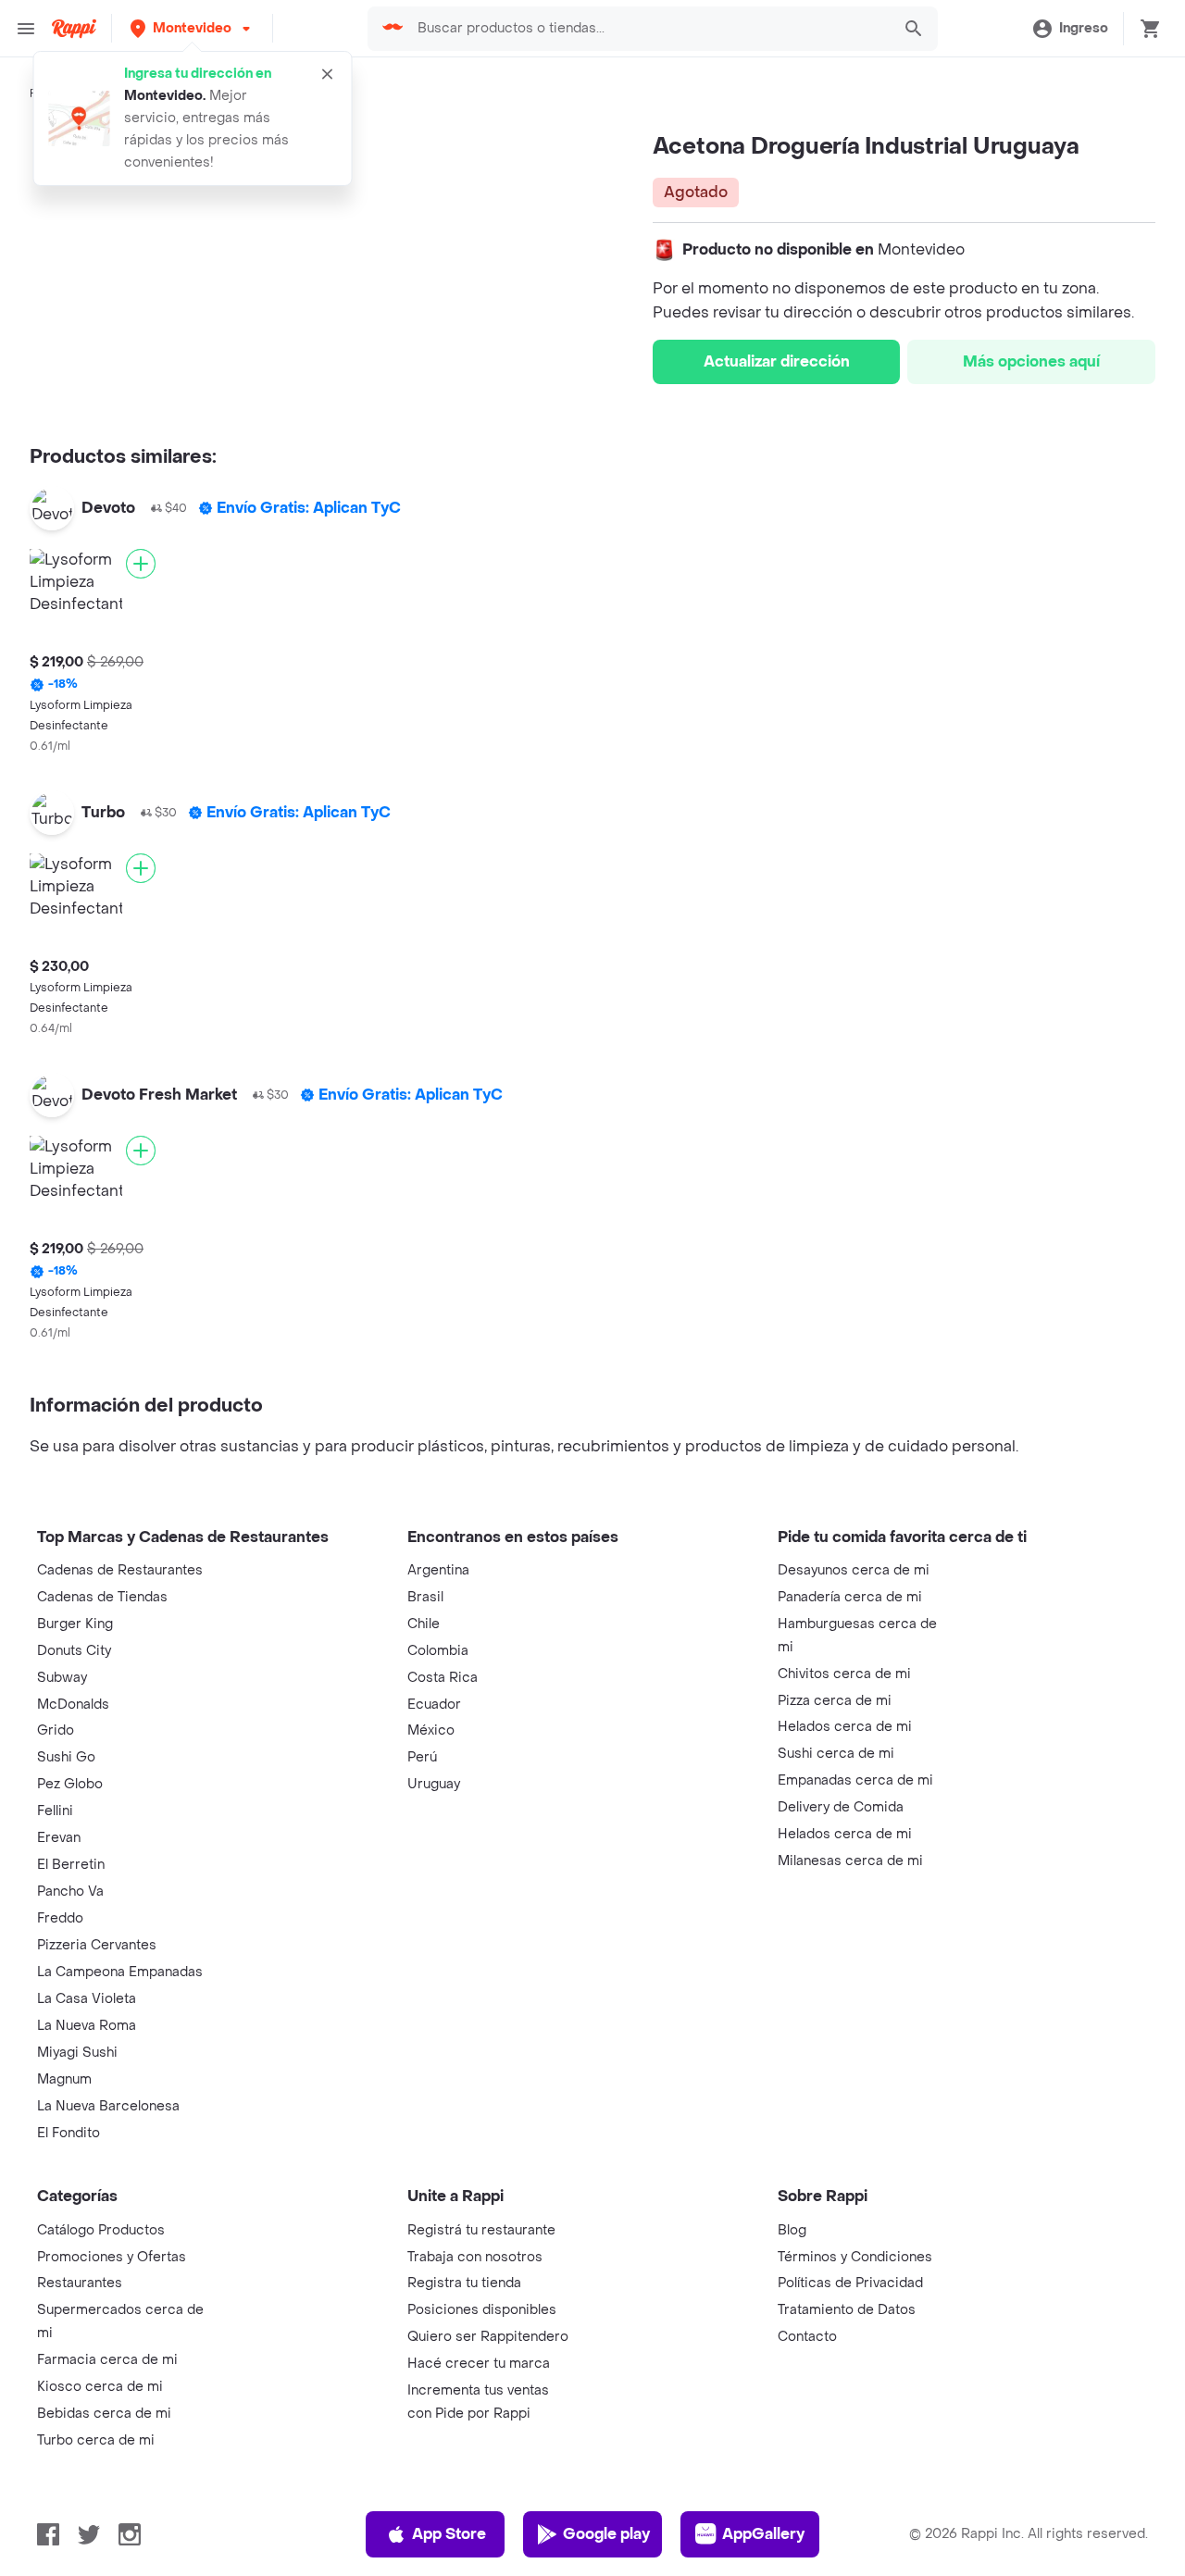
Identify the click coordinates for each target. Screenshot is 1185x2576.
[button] (192, 28)
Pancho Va (70, 1892)
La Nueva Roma (87, 2026)
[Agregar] (141, 564)
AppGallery (763, 2534)
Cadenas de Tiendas (102, 1597)
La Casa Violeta (87, 1999)
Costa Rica (443, 1678)
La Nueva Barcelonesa (108, 2106)
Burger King (75, 1624)
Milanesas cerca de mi (850, 1861)
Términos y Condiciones (855, 2257)
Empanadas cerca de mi (855, 1780)
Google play (606, 2534)
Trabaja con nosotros (475, 2257)
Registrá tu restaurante (481, 2230)
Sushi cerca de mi (836, 1754)
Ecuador (434, 1705)
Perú (422, 1757)
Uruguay (434, 1784)
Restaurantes (80, 2283)
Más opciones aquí (1031, 361)
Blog (792, 2230)
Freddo (60, 1918)
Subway (62, 1678)
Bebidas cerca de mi (104, 2414)
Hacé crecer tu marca (479, 2364)
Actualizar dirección (777, 361)
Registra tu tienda (464, 2283)
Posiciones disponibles (482, 2310)
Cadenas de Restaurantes (120, 1570)
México (431, 1730)
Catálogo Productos (101, 2230)
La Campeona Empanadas (120, 1972)
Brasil (425, 1597)
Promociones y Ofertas (112, 2257)
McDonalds (73, 1705)
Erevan (59, 1838)
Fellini (55, 1811)
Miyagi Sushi (77, 2053)
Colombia (438, 1651)
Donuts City (74, 1651)
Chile (424, 1624)
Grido (56, 1730)
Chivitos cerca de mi (844, 1674)
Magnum (64, 2079)
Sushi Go (66, 1757)
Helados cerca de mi (845, 1727)
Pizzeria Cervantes (97, 1945)
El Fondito (69, 2133)
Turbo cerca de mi (96, 2440)
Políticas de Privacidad (850, 2283)
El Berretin (71, 1865)
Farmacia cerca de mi (107, 2360)
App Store (449, 2534)
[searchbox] (649, 29)
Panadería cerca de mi (850, 1597)
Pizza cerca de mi (835, 1701)
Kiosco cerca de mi (100, 2387)
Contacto (807, 2337)
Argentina (438, 1570)
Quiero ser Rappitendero (488, 2337)
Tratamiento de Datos (847, 2310)
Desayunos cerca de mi (854, 1570)
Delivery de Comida (841, 1807)
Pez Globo (70, 1784)
